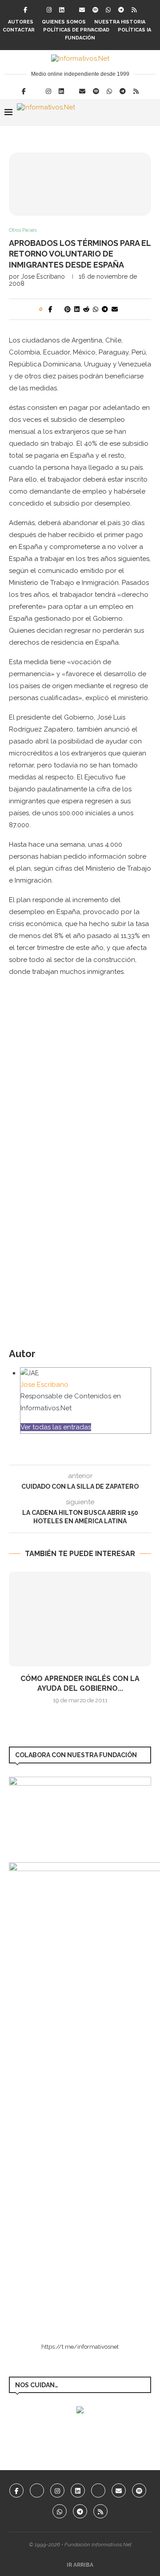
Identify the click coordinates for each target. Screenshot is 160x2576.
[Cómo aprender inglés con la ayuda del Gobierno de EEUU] (80, 1619)
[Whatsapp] (108, 10)
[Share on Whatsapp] (96, 309)
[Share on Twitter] (58, 309)
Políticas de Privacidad (76, 30)
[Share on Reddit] (86, 309)
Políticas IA (134, 30)
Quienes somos (64, 22)
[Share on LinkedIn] (77, 309)
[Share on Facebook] (50, 309)
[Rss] (134, 10)
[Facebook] (25, 10)
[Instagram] (49, 10)
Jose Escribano (43, 276)
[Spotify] (95, 10)
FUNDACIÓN (80, 38)
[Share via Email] (115, 309)
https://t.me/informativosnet (80, 2347)
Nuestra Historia (120, 22)
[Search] (151, 113)
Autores (21, 22)
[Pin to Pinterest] (68, 309)
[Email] (82, 10)
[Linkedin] (62, 10)
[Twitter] (37, 10)
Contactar (19, 30)
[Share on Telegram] (105, 309)
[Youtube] (98, 2490)
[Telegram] (121, 10)
